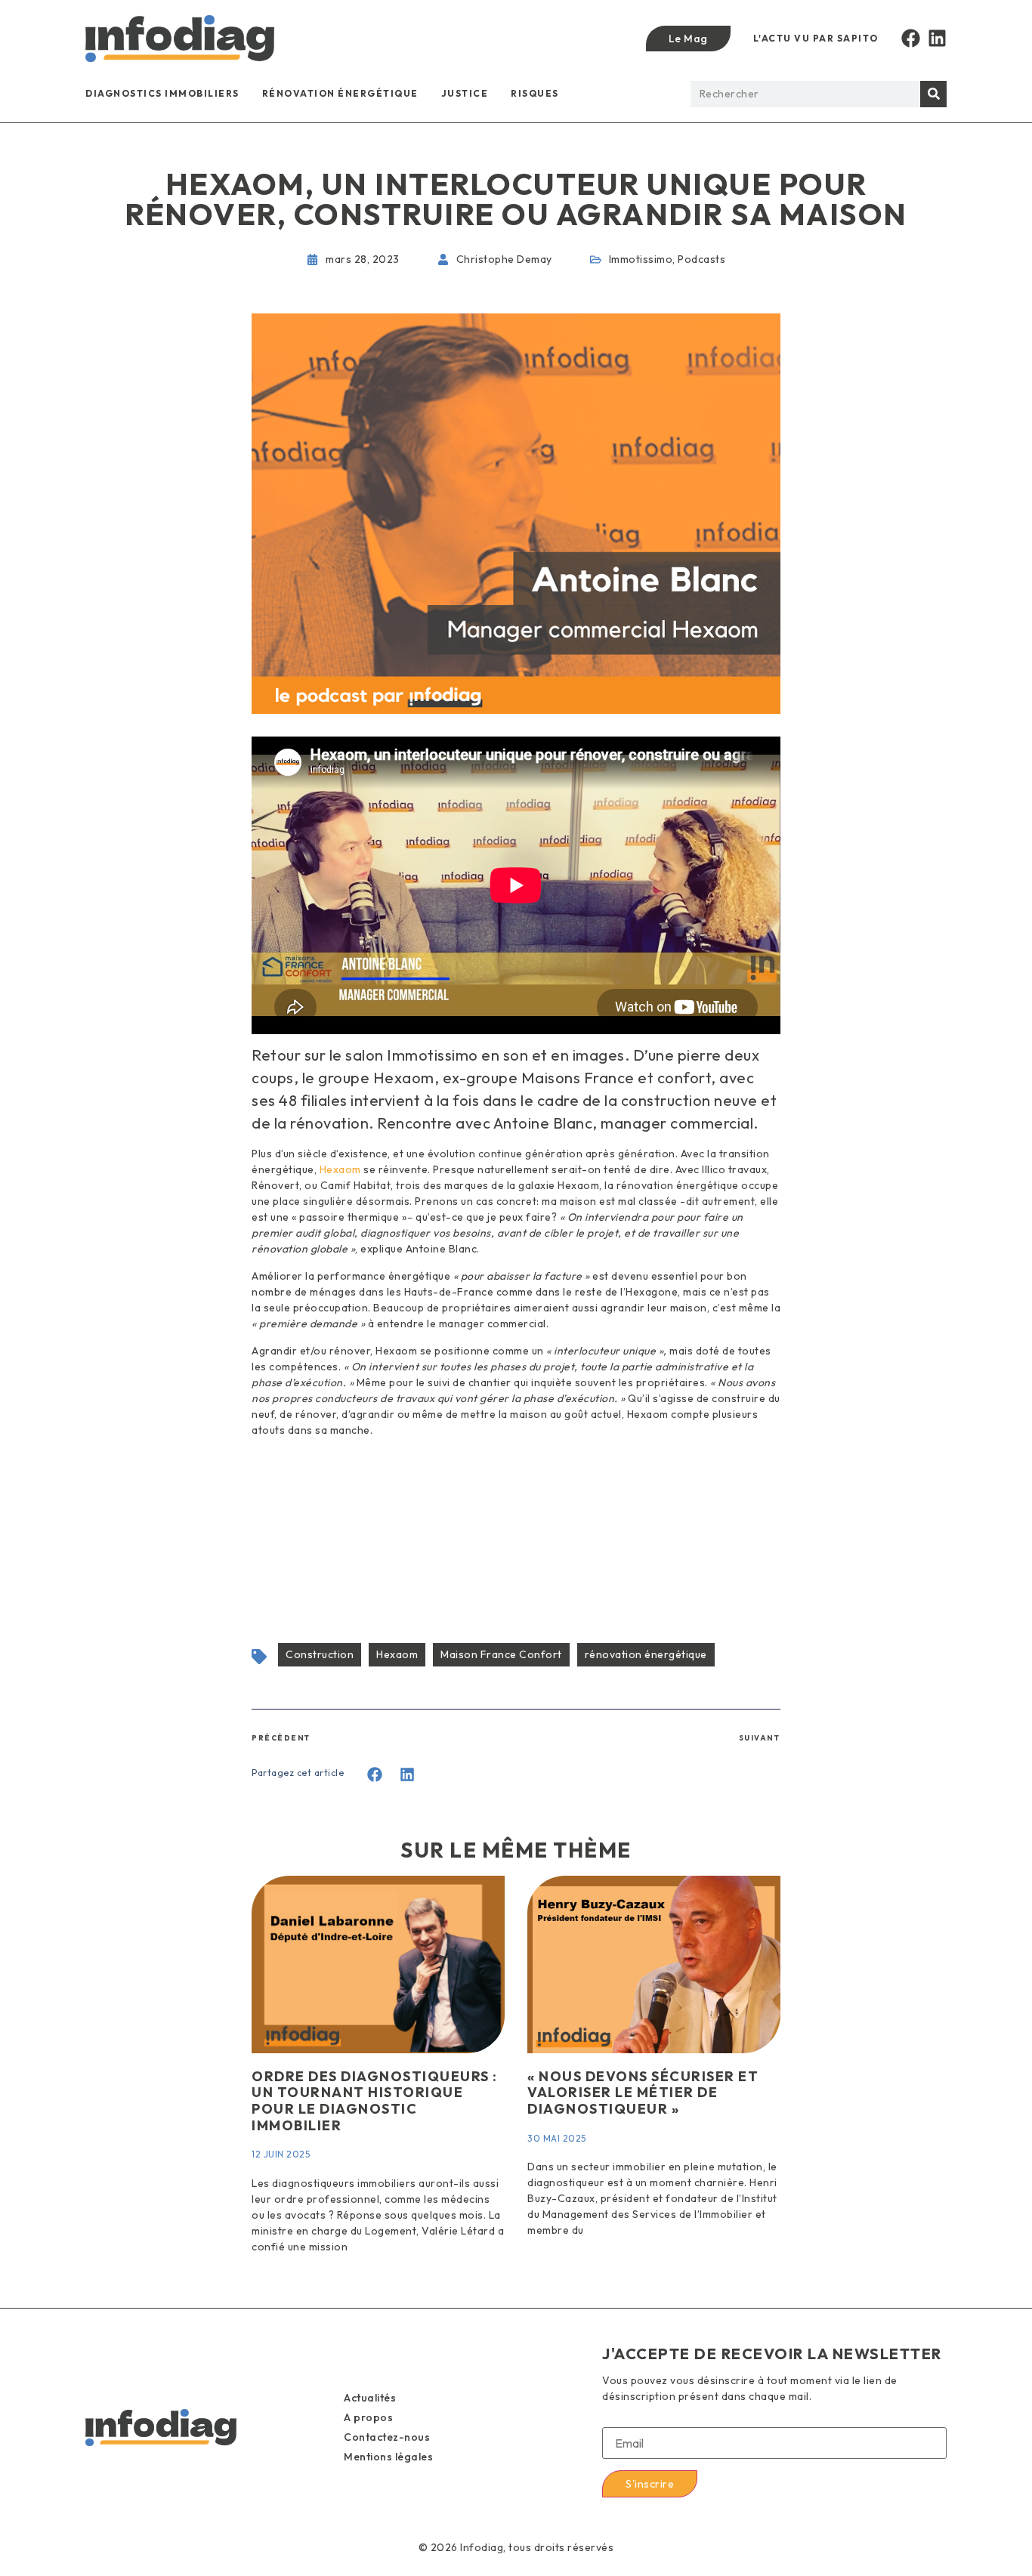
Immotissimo (641, 259)
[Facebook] (911, 38)
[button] (375, 1775)
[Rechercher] (933, 94)
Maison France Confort (501, 1654)
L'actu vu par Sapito (816, 38)
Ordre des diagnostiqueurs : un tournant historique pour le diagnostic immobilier (375, 2101)
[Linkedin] (937, 38)
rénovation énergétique (646, 1654)
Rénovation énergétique (340, 93)
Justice (465, 93)
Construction (320, 1654)
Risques (535, 93)
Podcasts (701, 259)
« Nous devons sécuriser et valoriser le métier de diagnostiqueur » (643, 2093)
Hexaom (340, 1169)
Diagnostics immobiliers (162, 93)
